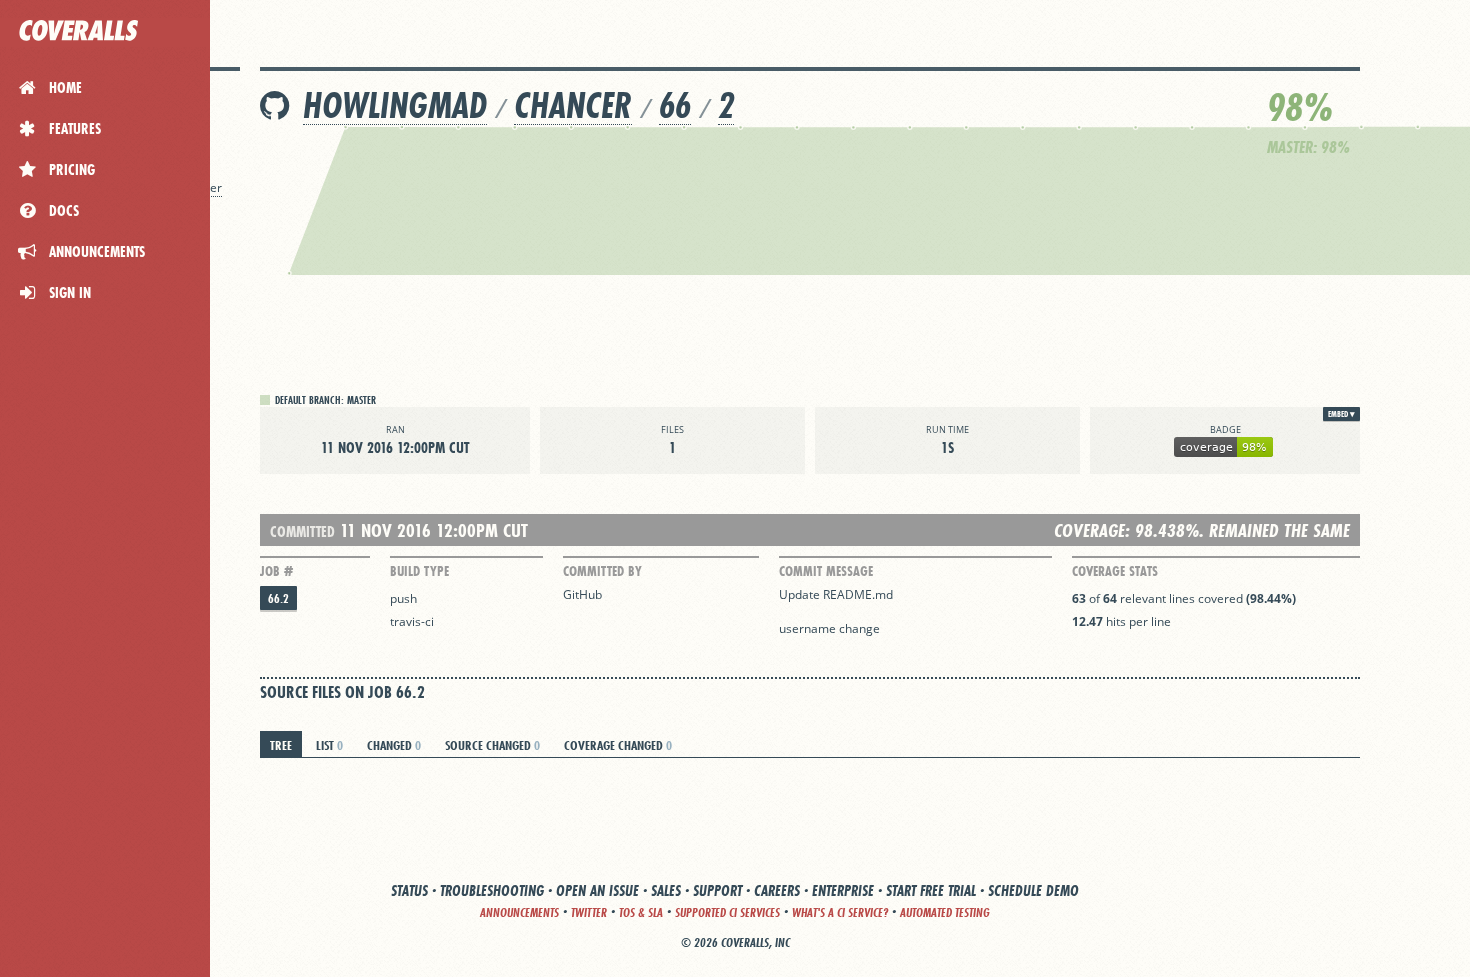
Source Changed (492, 745)
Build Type (419, 571)
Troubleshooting (492, 890)
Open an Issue (597, 890)
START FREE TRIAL (931, 890)
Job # (276, 571)
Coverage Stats (1115, 571)
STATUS (409, 890)
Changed (394, 745)
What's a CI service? (840, 912)
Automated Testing (945, 912)
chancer (573, 105)
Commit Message (826, 571)
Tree (281, 745)
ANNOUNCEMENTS (519, 912)
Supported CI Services (727, 912)
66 (675, 105)
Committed (302, 531)
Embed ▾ (1341, 414)
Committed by (602, 571)
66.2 (278, 598)
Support (717, 890)
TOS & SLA (641, 912)
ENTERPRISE (843, 890)
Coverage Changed (618, 745)
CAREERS (777, 890)
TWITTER (589, 912)
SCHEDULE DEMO (1033, 890)
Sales (666, 890)
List (329, 745)
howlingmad (395, 105)
